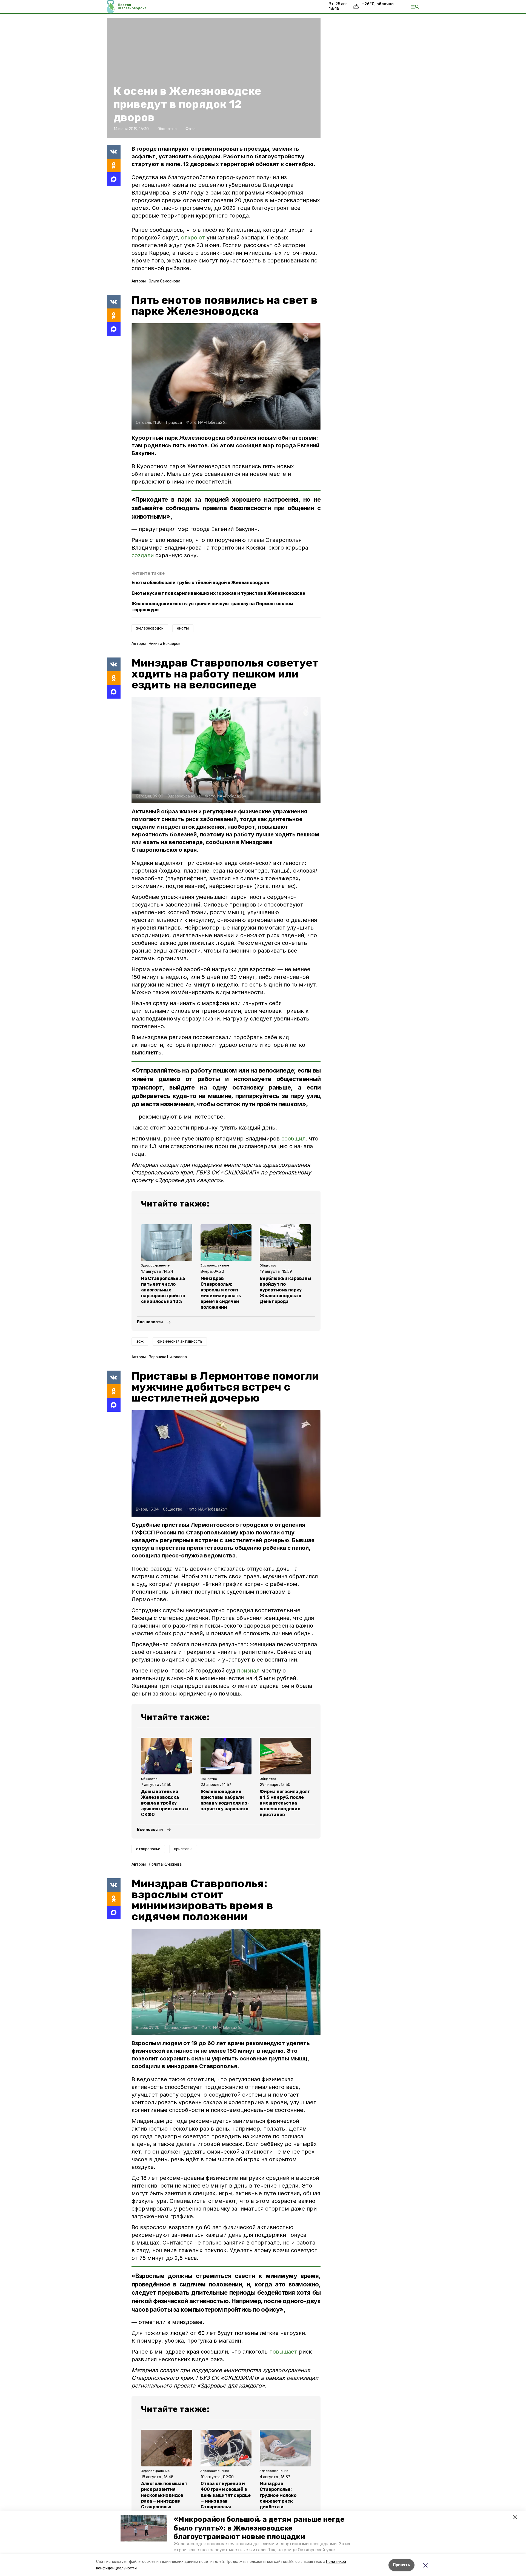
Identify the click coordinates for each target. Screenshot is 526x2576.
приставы (183, 1849)
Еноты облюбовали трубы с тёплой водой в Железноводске (200, 583)
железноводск (150, 628)
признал (248, 1671)
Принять (401, 2565)
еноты (183, 628)
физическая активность (180, 1341)
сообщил (293, 1139)
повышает (283, 2352)
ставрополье (148, 1849)
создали (143, 555)
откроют (193, 238)
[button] (144, 2528)
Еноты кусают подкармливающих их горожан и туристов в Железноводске (218, 593)
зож (140, 1341)
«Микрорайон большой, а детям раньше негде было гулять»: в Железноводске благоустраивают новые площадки (259, 2528)
